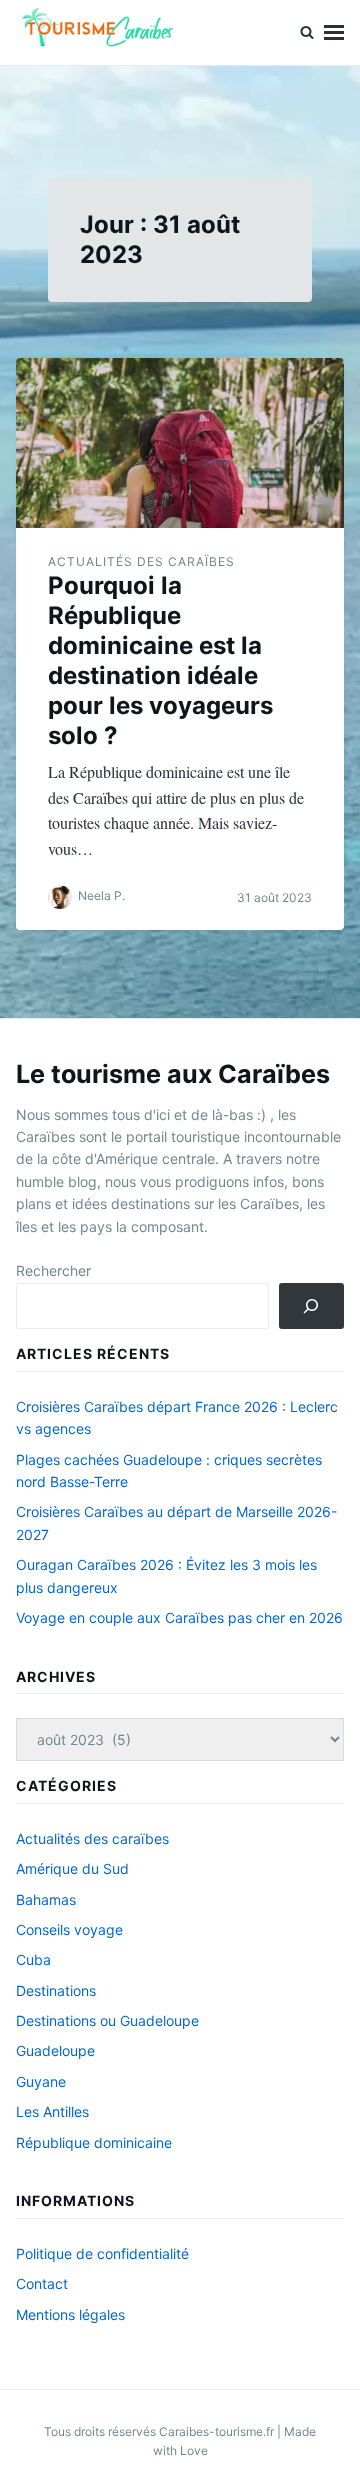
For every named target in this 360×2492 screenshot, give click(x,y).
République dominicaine (94, 2142)
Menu (334, 32)
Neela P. (101, 896)
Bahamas (46, 1899)
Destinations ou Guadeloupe (107, 2020)
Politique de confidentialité (102, 2253)
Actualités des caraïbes (141, 561)
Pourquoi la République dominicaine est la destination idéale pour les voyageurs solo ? (160, 660)
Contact (42, 2283)
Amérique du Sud (72, 1868)
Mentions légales (70, 2314)
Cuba (33, 1959)
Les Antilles (52, 2111)
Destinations (56, 1990)
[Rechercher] (311, 1306)
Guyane (41, 2081)
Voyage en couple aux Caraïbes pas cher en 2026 (179, 1617)
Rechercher (53, 1270)
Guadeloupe (55, 2050)
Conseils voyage (69, 1929)
